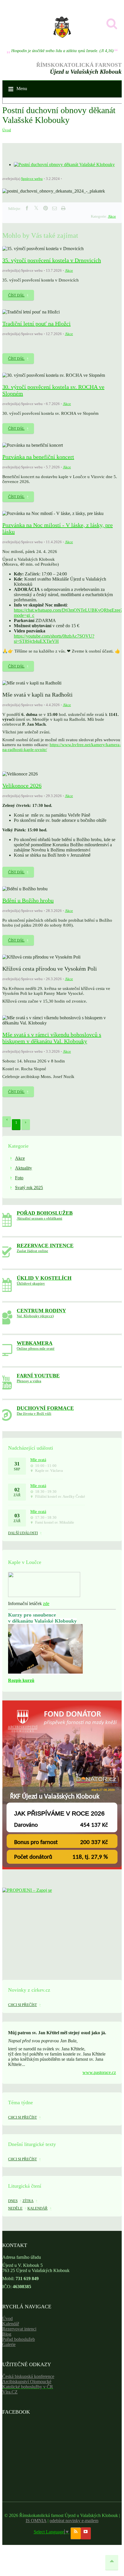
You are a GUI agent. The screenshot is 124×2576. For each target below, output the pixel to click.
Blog (7, 2334)
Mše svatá (38, 1460)
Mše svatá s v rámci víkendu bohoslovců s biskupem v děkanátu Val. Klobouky (52, 1038)
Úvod (7, 130)
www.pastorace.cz (99, 2072)
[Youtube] (86, 2533)
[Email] (55, 208)
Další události (23, 1533)
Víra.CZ (10, 2392)
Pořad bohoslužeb (19, 2339)
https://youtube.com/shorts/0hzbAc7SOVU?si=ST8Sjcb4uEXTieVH (54, 639)
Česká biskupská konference (28, 2376)
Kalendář (11, 2324)
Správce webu (32, 179)
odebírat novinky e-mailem (74, 2521)
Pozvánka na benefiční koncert (38, 457)
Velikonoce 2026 (22, 786)
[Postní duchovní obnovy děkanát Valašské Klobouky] (64, 165)
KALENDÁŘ (37, 2208)
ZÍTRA (28, 2201)
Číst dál (16, 295)
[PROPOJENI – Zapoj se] (62, 1925)
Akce (112, 216)
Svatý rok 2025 (29, 1188)
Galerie (9, 2344)
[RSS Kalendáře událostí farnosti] (76, 2533)
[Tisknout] (63, 208)
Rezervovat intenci (19, 2329)
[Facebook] (27, 208)
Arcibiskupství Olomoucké (27, 2382)
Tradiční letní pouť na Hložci (36, 324)
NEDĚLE (15, 2208)
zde (46, 1603)
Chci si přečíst (22, 2005)
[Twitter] (36, 208)
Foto (19, 1178)
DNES (13, 2201)
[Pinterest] (46, 208)
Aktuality (24, 1168)
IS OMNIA (36, 2521)
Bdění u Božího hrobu (28, 900)
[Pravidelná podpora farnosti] (62, 1868)
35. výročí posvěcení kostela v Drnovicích (52, 260)
